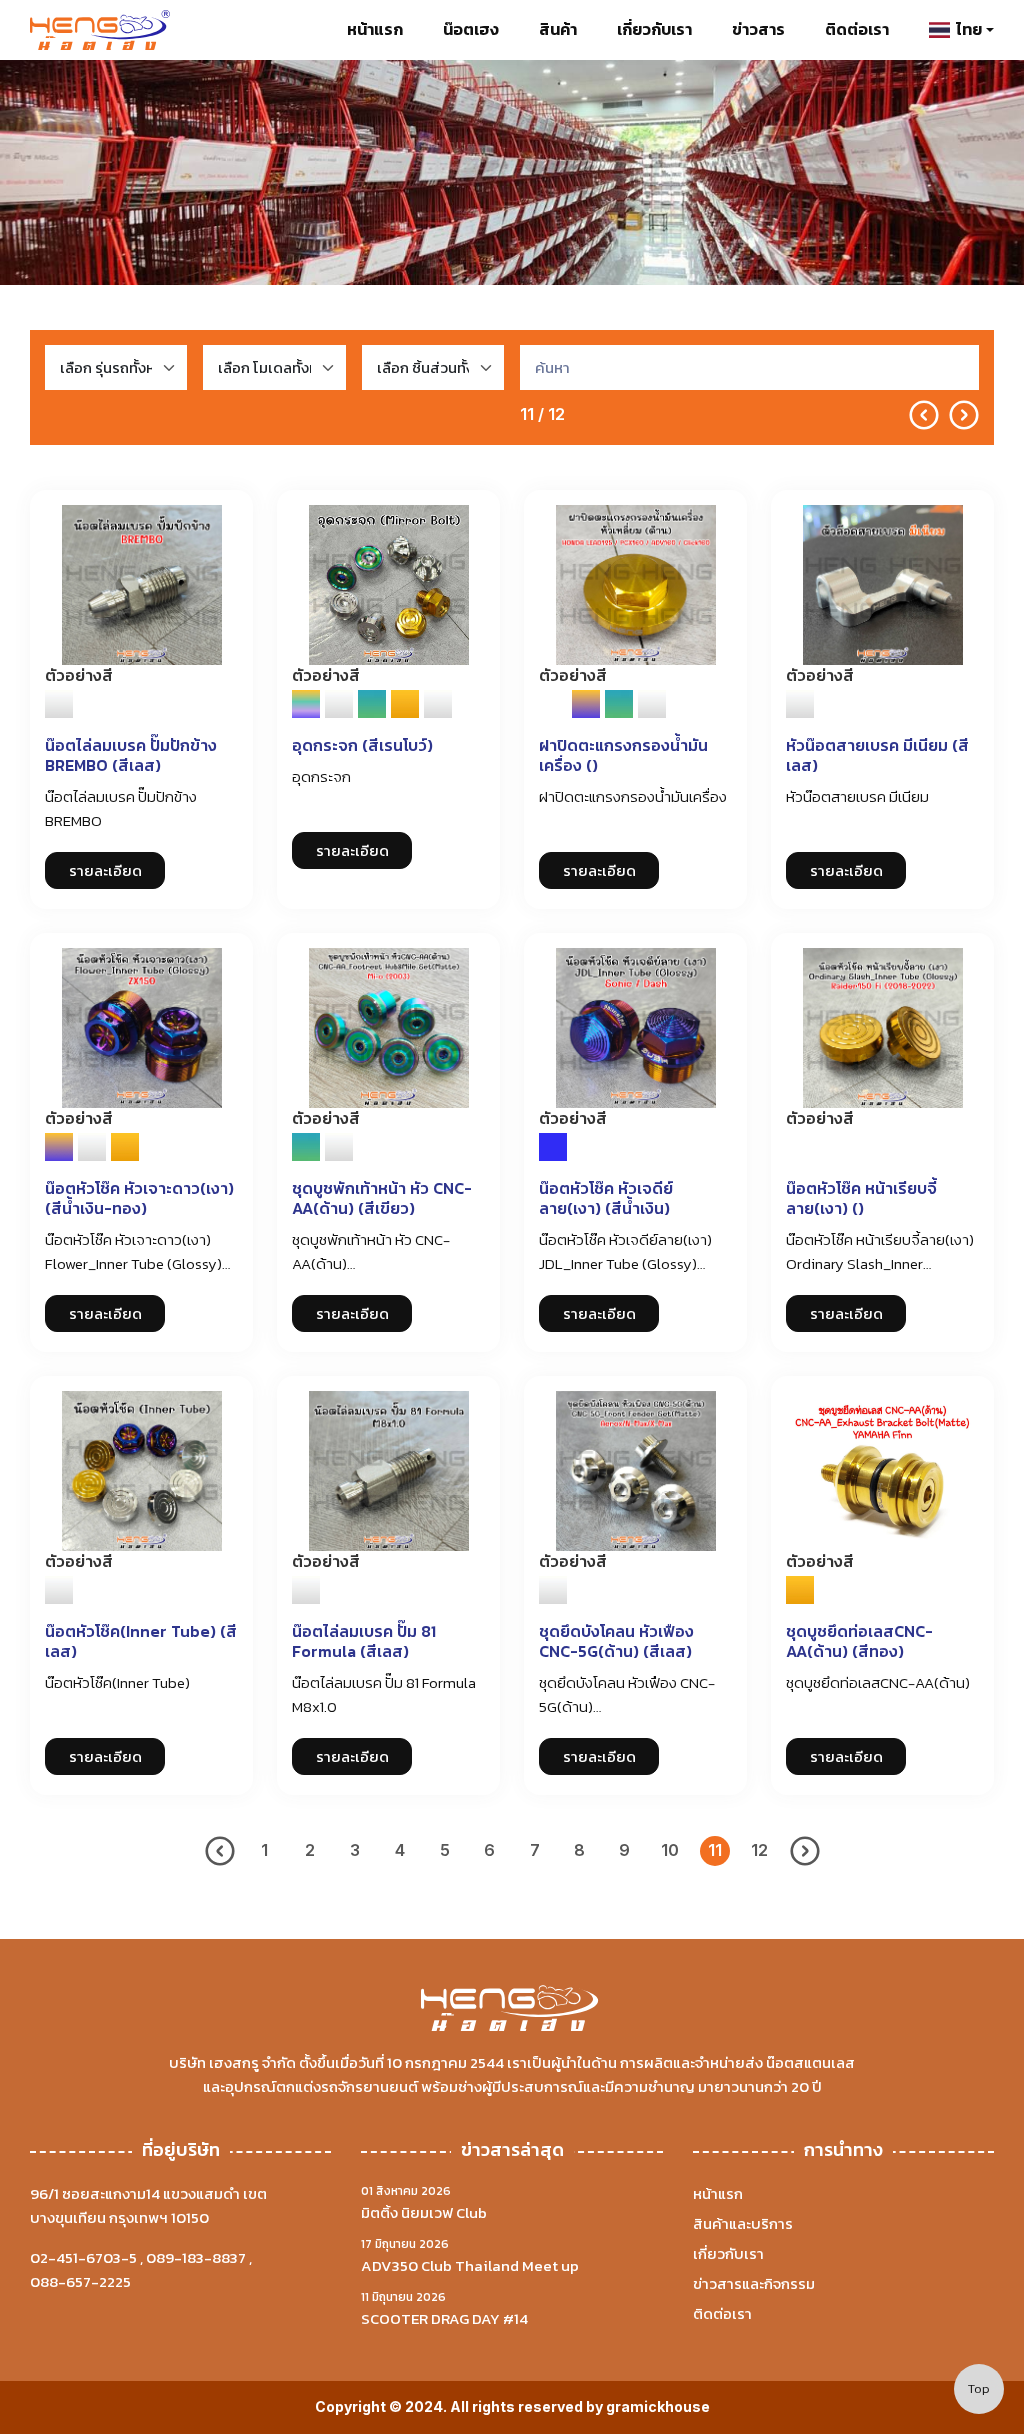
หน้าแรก (375, 29)
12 (759, 1850)
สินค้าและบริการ (743, 2223)
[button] (961, 30)
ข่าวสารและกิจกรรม (754, 2283)
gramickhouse (658, 2406)
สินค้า (558, 29)
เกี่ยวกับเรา (654, 29)
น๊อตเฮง (471, 29)
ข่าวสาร (758, 29)
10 (670, 1850)
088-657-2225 (80, 2281)
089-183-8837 (196, 2257)
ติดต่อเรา (857, 29)
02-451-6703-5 (83, 2257)
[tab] (59, 704)
